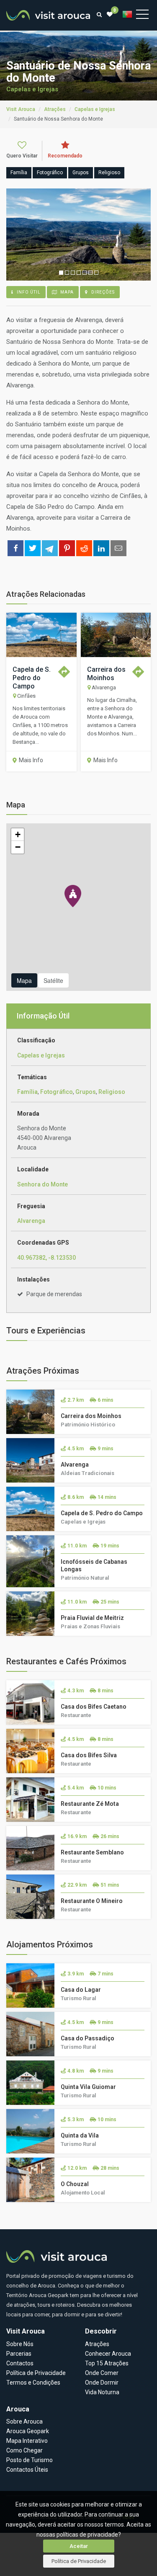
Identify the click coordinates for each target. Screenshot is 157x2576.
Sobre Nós (20, 2344)
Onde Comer (102, 2373)
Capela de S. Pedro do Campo (32, 678)
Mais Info (31, 760)
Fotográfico (57, 1092)
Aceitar (79, 2546)
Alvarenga (31, 1221)
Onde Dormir (102, 2383)
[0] (110, 14)
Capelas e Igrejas (32, 89)
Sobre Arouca (24, 2421)
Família (27, 1092)
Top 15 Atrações (107, 2363)
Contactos (20, 2363)
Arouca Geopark (28, 2431)
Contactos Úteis (27, 2470)
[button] (73, 896)
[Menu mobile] (142, 16)
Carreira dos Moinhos (106, 674)
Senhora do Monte (42, 1184)
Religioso (112, 1092)
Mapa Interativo (27, 2441)
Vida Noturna (102, 2392)
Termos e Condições (33, 2383)
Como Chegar (24, 2450)
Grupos (86, 1092)
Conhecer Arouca (108, 2354)
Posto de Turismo (30, 2460)
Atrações (97, 2344)
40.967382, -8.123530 (46, 1258)
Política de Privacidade (79, 2561)
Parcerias (19, 2354)
